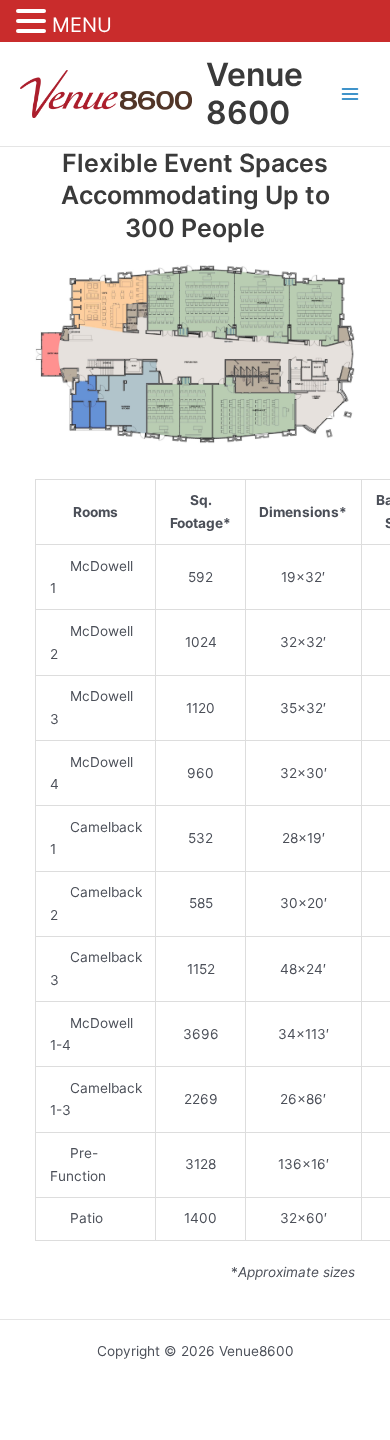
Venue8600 (254, 93)
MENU (82, 25)
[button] (34, 22)
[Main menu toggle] (350, 94)
